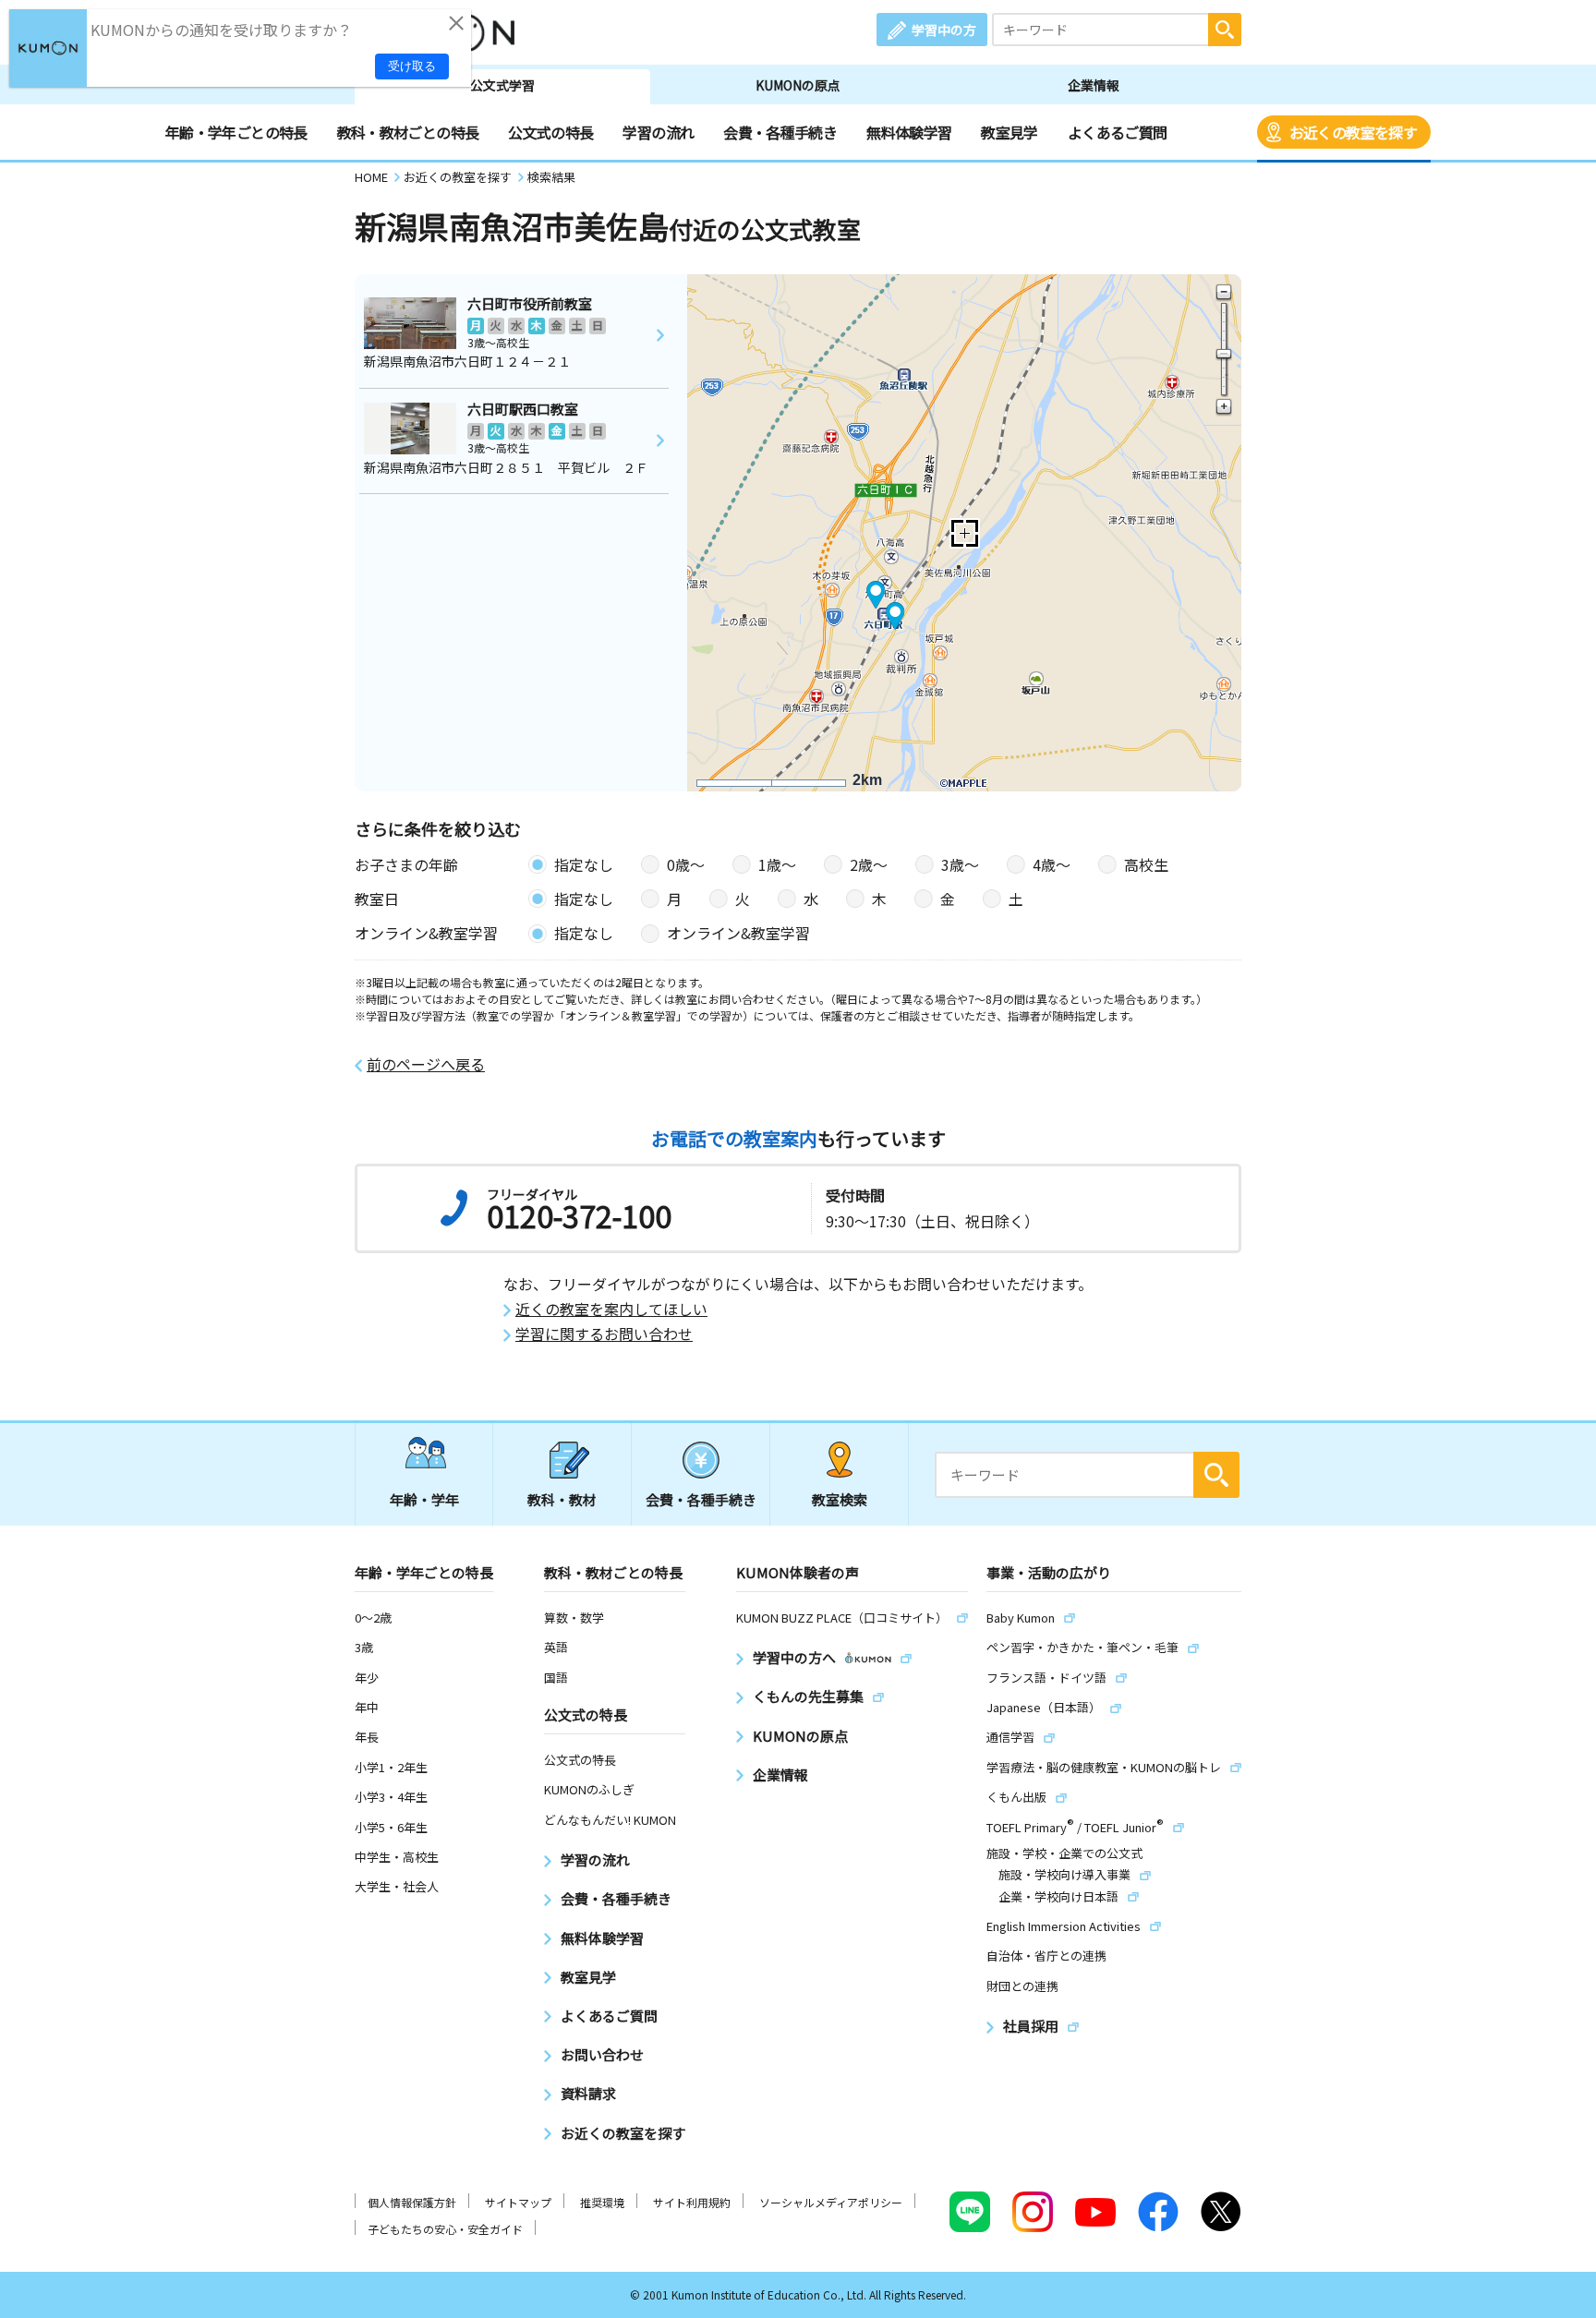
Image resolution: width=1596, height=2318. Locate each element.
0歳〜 (686, 864)
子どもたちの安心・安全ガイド (445, 2229)
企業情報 (1094, 85)
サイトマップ (518, 2202)
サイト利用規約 (692, 2202)
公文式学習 (502, 85)
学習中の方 (944, 30)
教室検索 (840, 1499)
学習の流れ (658, 132)
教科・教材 (562, 1499)
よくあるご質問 (1118, 132)
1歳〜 (777, 864)
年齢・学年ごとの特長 (236, 132)
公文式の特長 (550, 132)
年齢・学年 (424, 1499)
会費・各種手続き (780, 132)
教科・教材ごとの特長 (408, 132)
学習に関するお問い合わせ (604, 1334)
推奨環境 (602, 2202)
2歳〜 (869, 864)
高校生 (1146, 864)
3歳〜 (960, 864)
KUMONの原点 (798, 85)
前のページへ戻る (426, 1064)
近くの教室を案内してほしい (611, 1309)
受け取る (412, 66)
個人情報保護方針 (412, 2202)
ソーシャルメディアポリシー (831, 2202)
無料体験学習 (909, 132)
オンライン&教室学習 (738, 933)
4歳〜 (1052, 864)
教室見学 (1009, 132)
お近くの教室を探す (1353, 132)
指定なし (584, 864)
